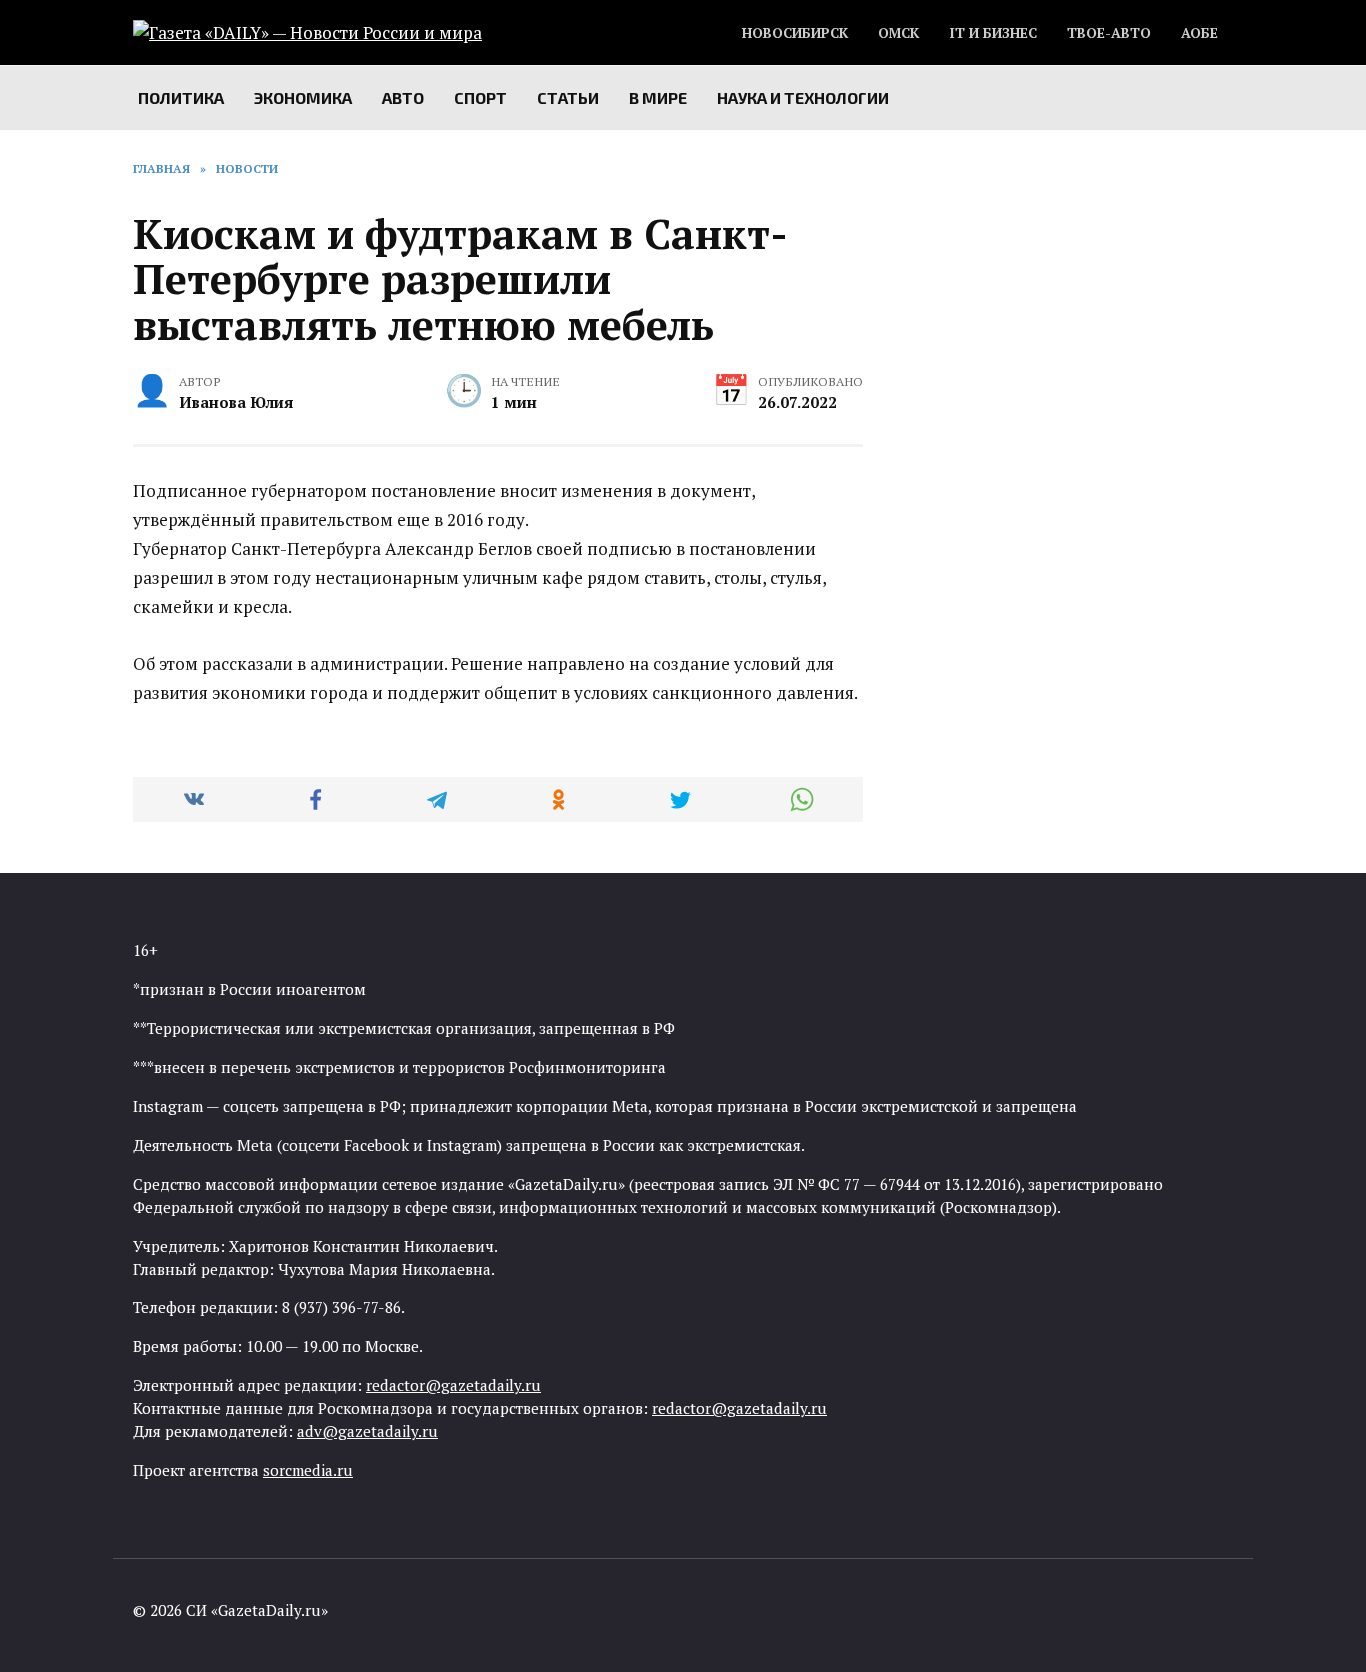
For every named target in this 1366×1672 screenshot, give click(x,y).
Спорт (480, 97)
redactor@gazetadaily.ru (453, 1385)
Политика (181, 97)
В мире (658, 97)
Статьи (568, 97)
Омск (898, 33)
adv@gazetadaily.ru (367, 1431)
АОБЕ (1199, 33)
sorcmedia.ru (308, 1470)
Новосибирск (795, 33)
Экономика (303, 97)
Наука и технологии (803, 97)
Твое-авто (1109, 33)
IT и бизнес (993, 33)
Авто (403, 97)
